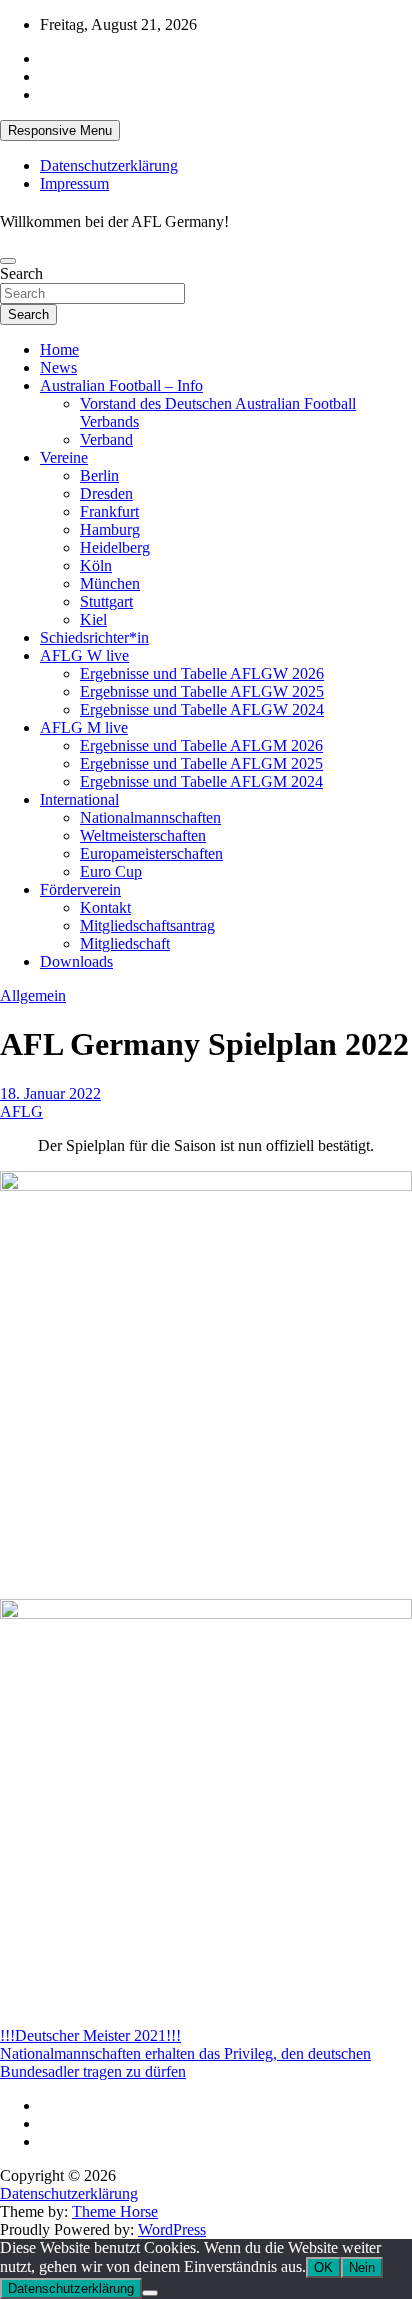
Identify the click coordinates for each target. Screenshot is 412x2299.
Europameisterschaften (151, 853)
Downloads (76, 961)
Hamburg (110, 529)
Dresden (106, 493)
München (110, 583)
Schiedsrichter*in (94, 637)
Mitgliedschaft (125, 943)
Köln (96, 565)
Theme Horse (115, 2211)
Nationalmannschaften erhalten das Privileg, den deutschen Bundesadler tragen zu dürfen (185, 2062)
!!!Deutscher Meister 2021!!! (90, 2035)
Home (59, 349)
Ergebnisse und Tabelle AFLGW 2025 (202, 691)
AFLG (21, 1111)
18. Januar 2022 (50, 1093)
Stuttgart (106, 601)
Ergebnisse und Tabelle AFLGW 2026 (202, 673)
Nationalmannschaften (150, 817)
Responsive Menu (60, 130)
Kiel (93, 619)
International (79, 799)
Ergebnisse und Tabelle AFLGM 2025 (201, 763)
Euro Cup (111, 871)
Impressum (74, 183)
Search (21, 273)
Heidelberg (115, 547)
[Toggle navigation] (8, 261)
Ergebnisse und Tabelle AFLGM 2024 (201, 781)
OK (323, 2267)
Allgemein (33, 995)
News (58, 367)
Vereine (64, 457)
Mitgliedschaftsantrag (147, 925)
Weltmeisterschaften (143, 835)
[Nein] (150, 2293)
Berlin (99, 475)
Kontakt (105, 907)
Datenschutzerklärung (109, 165)
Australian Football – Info (121, 385)
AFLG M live (84, 727)
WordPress (172, 2229)
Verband (106, 439)
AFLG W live (84, 655)
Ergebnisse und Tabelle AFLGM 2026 (201, 745)
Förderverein (80, 889)
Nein (362, 2267)
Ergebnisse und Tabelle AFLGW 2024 (202, 709)
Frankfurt (109, 511)
